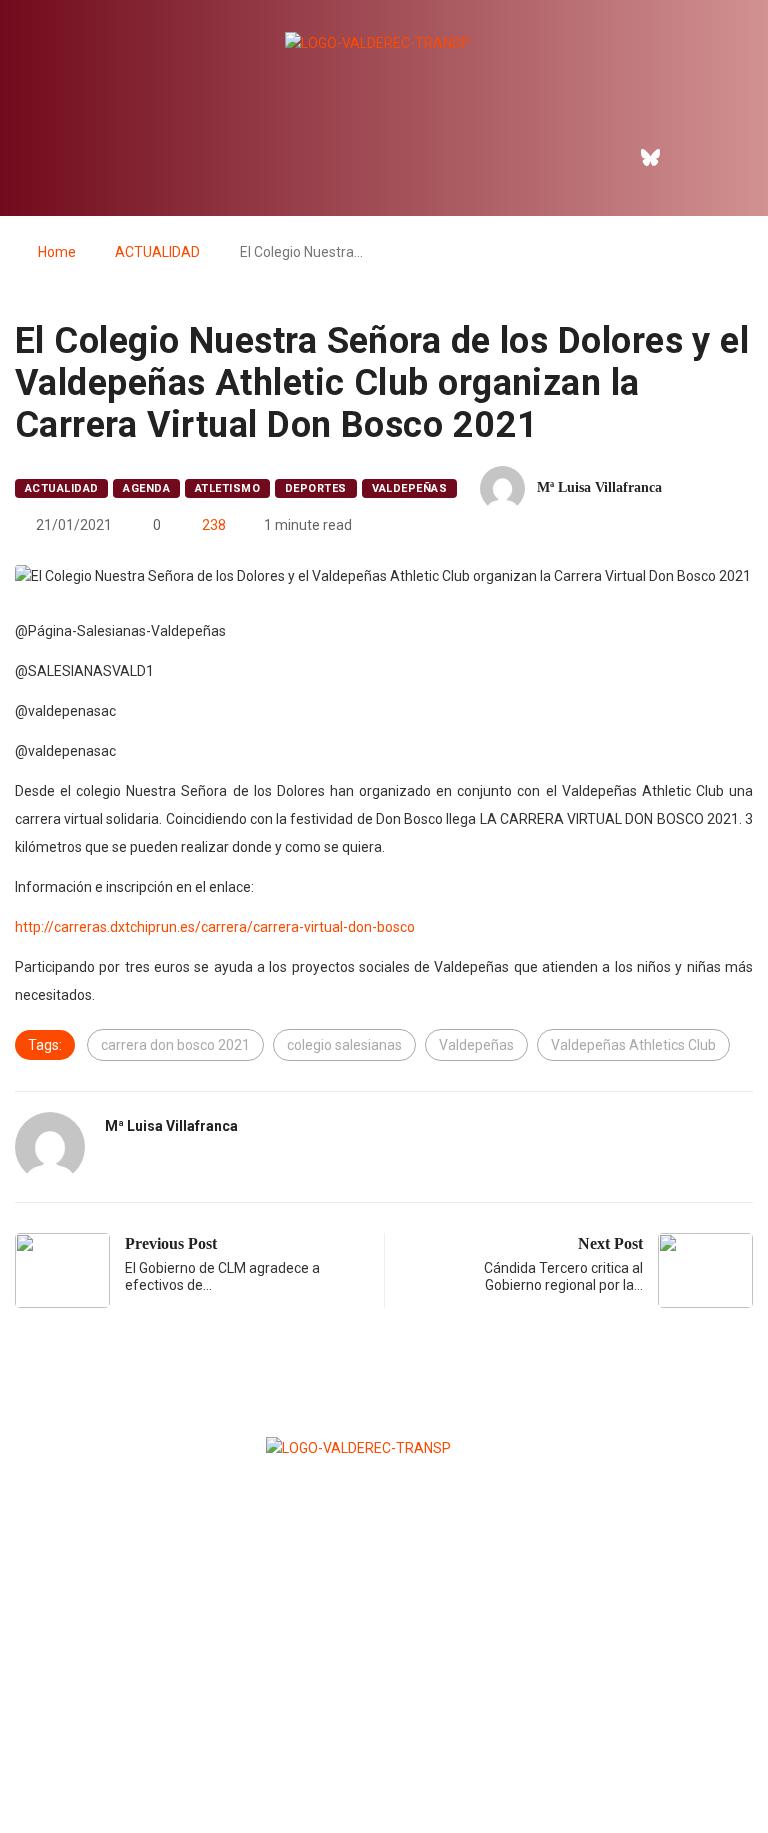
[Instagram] (694, 157)
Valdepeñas (476, 1045)
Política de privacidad (383, 1768)
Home (57, 252)
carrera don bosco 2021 (175, 1045)
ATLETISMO (227, 488)
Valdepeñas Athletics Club (633, 1045)
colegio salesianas (344, 1045)
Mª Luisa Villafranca (599, 487)
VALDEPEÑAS (409, 488)
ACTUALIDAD (157, 252)
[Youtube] (737, 157)
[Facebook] (608, 157)
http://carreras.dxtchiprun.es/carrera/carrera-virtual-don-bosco (215, 927)
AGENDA (146, 488)
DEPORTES (316, 488)
